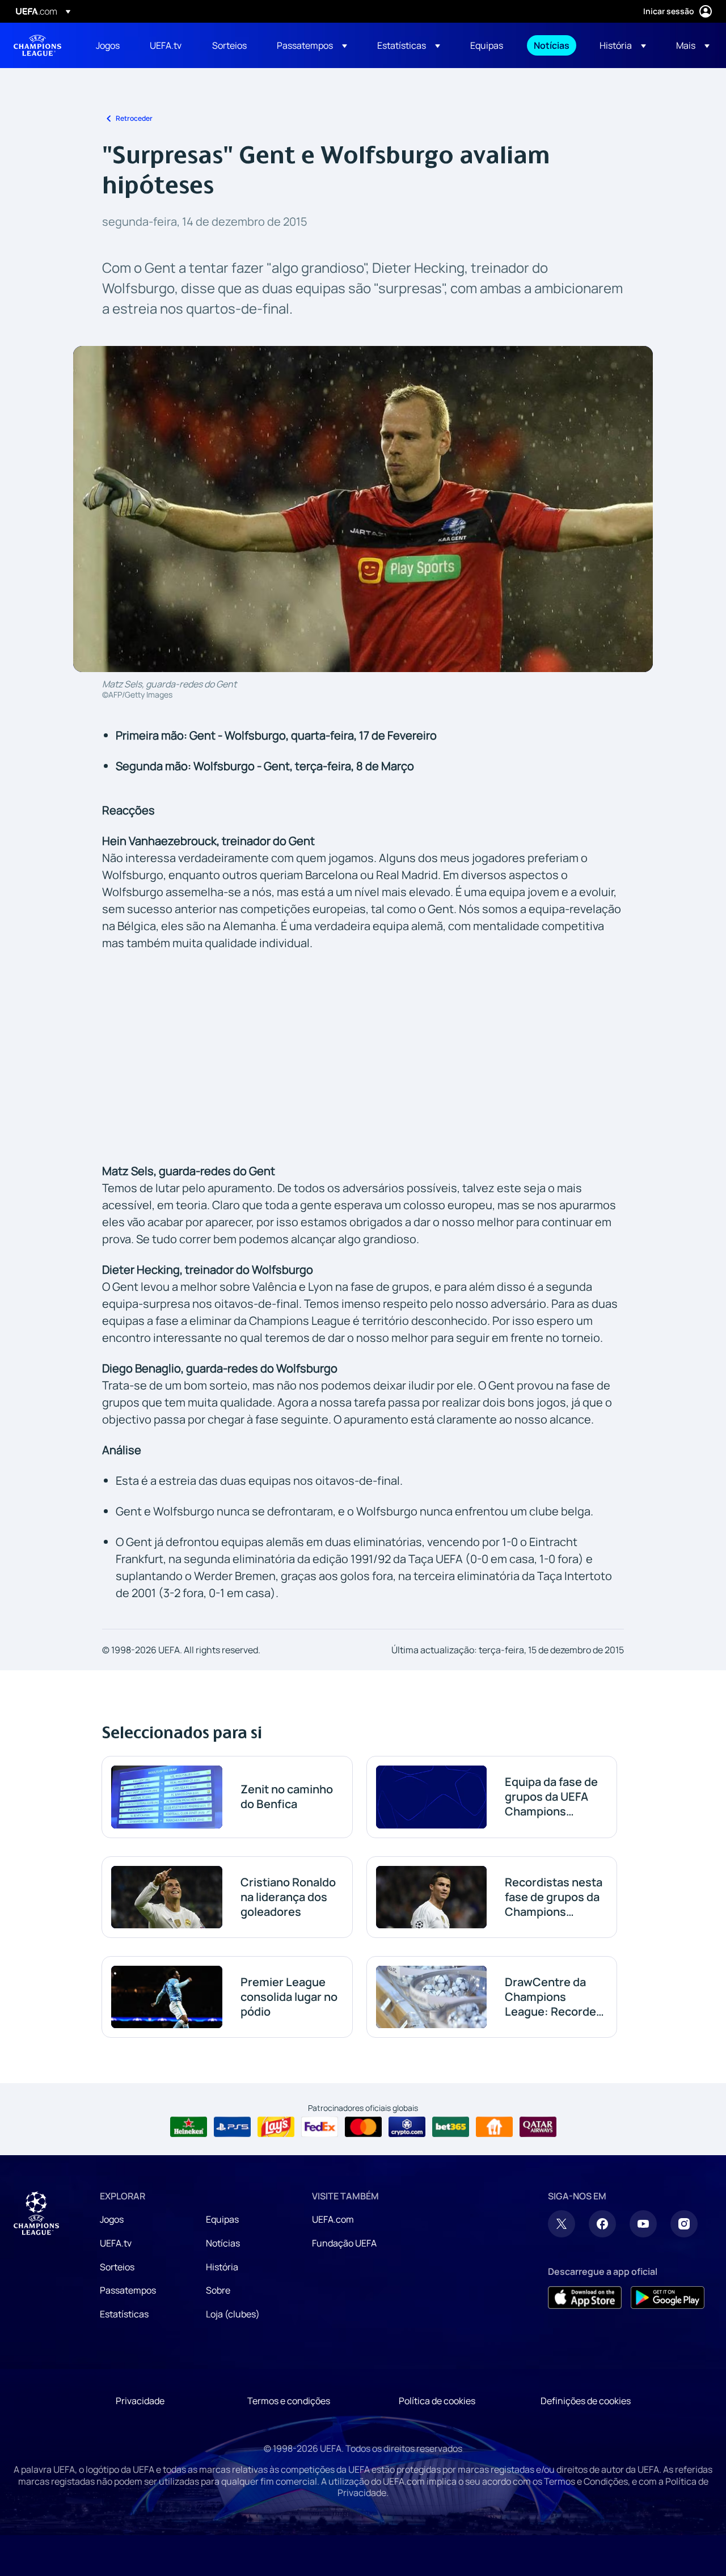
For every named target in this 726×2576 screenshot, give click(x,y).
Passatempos (128, 2290)
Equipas (222, 2219)
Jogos (112, 2219)
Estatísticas (124, 2314)
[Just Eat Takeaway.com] (494, 2127)
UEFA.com (333, 2219)
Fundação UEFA (344, 2243)
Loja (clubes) (233, 2314)
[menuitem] (109, 45)
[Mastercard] (363, 2127)
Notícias (223, 2243)
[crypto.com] (407, 2127)
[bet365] (451, 2127)
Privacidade (140, 2401)
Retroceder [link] (134, 118)
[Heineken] (189, 2127)
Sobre (218, 2290)
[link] (108, 45)
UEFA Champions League (37, 45)
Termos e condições (289, 2401)
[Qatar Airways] (538, 2127)
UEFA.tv (116, 2243)
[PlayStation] (232, 2127)
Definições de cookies (586, 2401)
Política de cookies (437, 2401)
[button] (312, 45)
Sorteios (117, 2267)
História (222, 2267)
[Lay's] (276, 2127)
